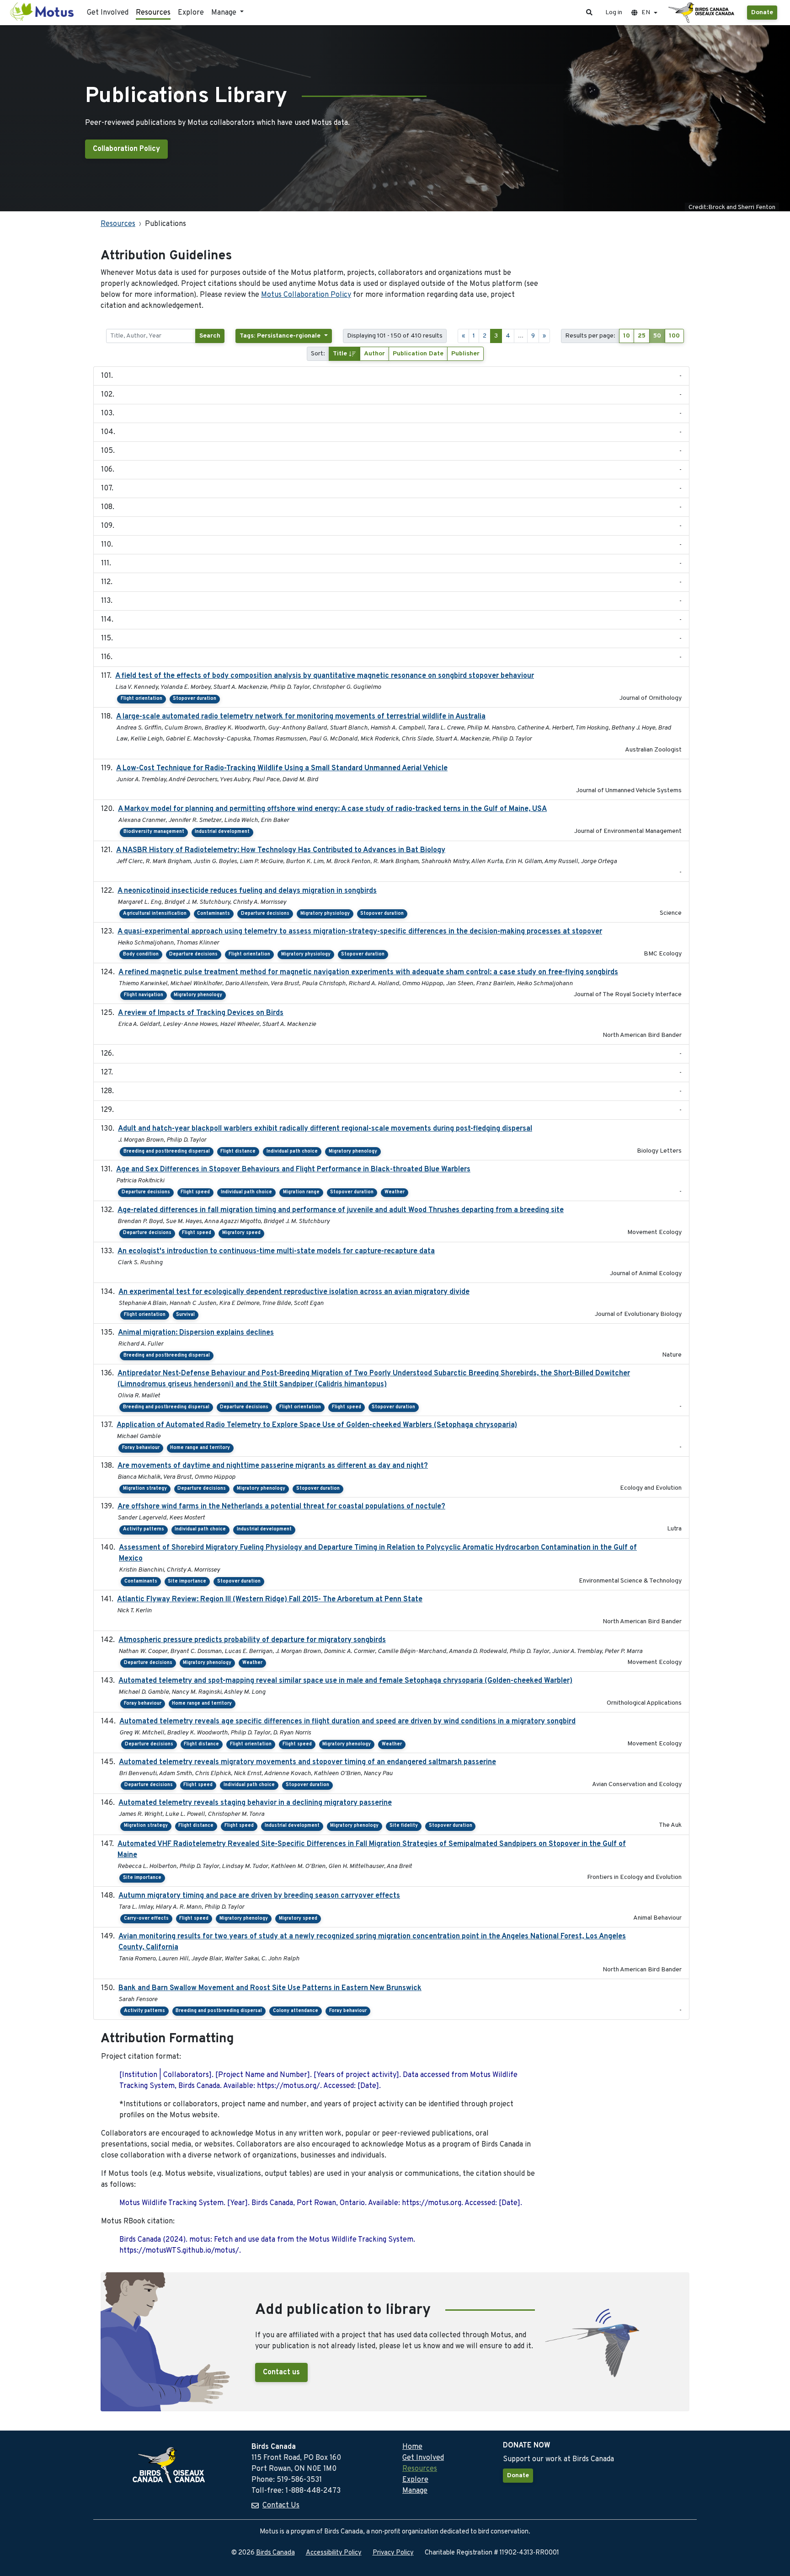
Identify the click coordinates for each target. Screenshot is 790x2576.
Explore (191, 13)
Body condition (141, 954)
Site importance (187, 1581)
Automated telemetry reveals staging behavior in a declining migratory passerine (255, 1803)
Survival (185, 1315)
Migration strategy (145, 1489)
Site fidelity (404, 1826)
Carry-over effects (146, 1919)
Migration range (301, 1192)
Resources (153, 13)
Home (412, 2447)
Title (341, 354)
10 (627, 336)
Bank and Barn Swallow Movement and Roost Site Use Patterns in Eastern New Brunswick (270, 1988)
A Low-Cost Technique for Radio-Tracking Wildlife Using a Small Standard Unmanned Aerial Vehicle (282, 768)
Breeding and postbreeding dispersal (167, 1151)
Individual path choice (292, 1151)
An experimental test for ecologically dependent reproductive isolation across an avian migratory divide (294, 1292)
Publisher (465, 354)
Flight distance (238, 1151)
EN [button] (646, 13)
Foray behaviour (141, 1448)
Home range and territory (200, 1448)
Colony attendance (296, 2011)
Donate (762, 13)
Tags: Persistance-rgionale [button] (281, 336)
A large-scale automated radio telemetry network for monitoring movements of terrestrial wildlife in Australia (301, 717)
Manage (415, 2491)
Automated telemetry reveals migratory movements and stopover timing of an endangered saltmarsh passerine (307, 1762)
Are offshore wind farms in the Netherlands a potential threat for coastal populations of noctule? (281, 1507)
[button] (589, 13)
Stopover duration (195, 699)
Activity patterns (144, 1529)
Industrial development (222, 832)
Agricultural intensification (155, 914)
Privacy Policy (393, 2553)
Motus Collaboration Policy (306, 295)
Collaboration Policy (126, 149)
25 (642, 336)
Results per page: (590, 336)
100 (674, 336)
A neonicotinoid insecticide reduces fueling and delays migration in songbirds (247, 891)
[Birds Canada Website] (702, 13)
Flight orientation (141, 699)
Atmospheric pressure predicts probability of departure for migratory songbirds (252, 1640)
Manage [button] (225, 13)
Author (374, 354)
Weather (395, 1192)
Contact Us (281, 2506)
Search (210, 336)
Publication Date (418, 354)
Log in (614, 13)
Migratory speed (241, 1233)
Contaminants (214, 914)
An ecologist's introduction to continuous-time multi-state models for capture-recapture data (276, 1251)
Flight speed (195, 1192)
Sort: (318, 354)
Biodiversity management (154, 832)
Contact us (281, 2372)
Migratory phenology (198, 995)
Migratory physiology (325, 914)
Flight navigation (144, 995)
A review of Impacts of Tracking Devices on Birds (201, 1013)
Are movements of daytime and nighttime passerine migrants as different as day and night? (273, 1466)
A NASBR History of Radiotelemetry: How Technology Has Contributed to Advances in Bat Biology (281, 850)
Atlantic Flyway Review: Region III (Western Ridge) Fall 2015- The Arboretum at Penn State (270, 1599)
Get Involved (108, 13)
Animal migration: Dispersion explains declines (196, 1333)
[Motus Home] (43, 13)
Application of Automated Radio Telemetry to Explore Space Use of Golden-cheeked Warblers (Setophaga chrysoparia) (317, 1425)
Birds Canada (275, 2553)
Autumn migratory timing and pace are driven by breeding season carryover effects (259, 1896)
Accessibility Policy (334, 2553)
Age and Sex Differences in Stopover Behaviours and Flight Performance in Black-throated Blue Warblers (293, 1170)
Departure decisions (265, 914)
